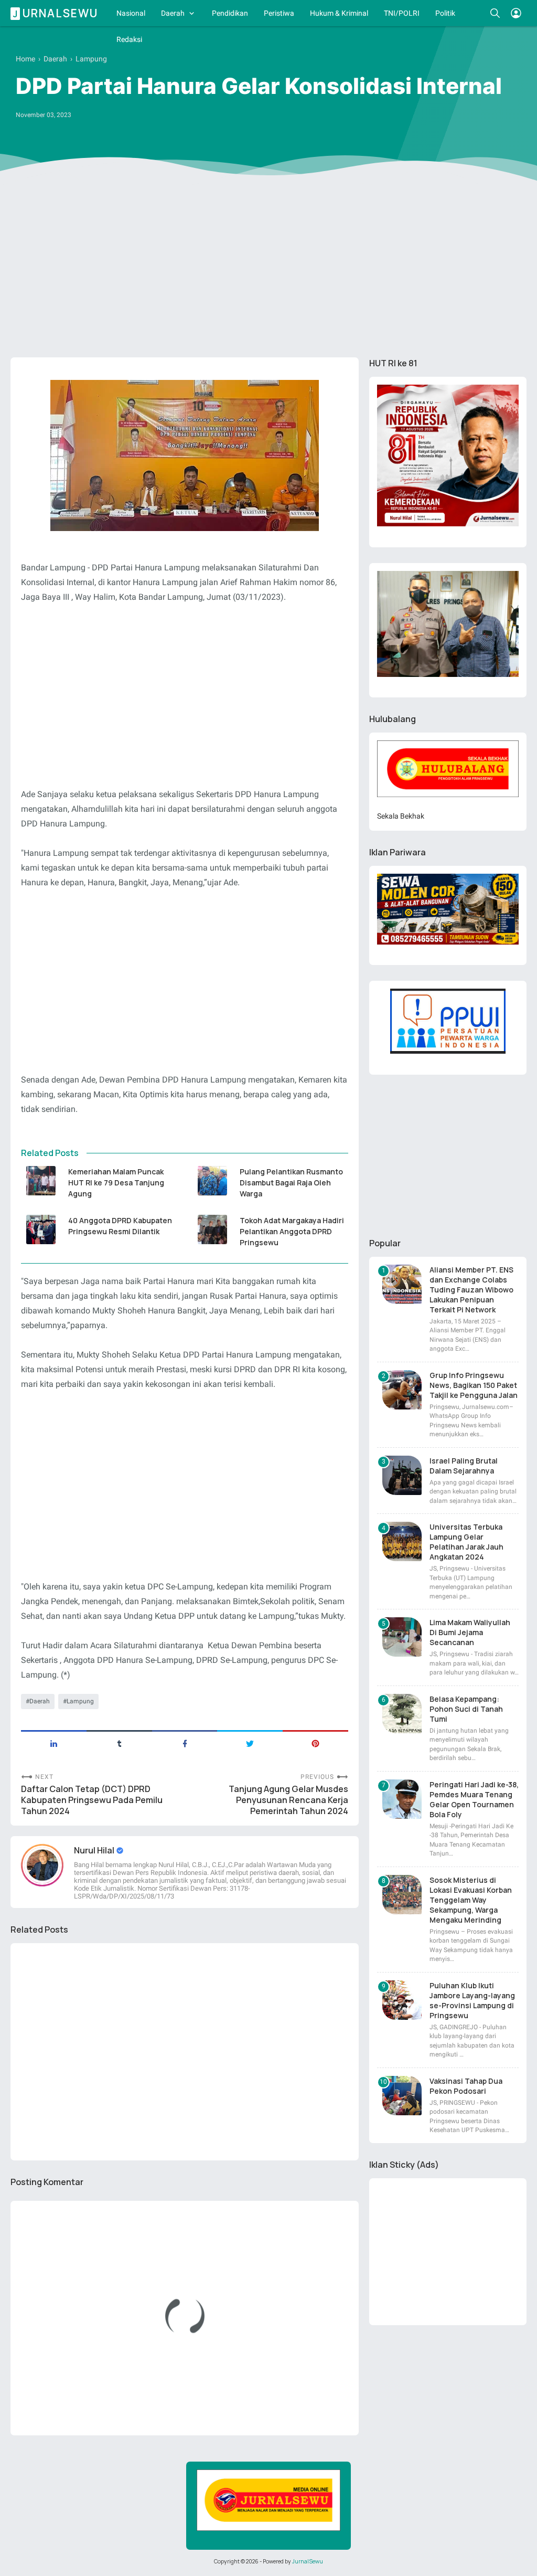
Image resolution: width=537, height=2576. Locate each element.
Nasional (131, 13)
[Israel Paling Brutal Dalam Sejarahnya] (402, 1475)
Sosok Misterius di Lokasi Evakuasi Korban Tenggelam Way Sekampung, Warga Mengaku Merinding (471, 1900)
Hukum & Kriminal (339, 13)
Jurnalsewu (56, 13)
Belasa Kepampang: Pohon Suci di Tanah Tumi (466, 1709)
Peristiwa (279, 13)
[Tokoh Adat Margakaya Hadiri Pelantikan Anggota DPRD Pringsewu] (212, 1229)
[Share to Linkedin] (54, 1743)
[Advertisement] (268, 268)
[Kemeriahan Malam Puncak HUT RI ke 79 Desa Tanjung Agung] (41, 1181)
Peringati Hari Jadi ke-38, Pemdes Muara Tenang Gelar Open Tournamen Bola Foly (474, 1799)
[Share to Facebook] (185, 1743)
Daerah (173, 13)
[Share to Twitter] (250, 1743)
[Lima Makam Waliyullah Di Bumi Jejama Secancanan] (402, 1637)
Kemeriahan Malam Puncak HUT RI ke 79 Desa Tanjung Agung (116, 1183)
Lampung (80, 1701)
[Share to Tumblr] (119, 1743)
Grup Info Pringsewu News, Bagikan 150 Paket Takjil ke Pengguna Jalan (474, 1385)
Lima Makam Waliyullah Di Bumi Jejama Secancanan (470, 1632)
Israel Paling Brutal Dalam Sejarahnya (464, 1466)
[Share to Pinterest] (315, 1743)
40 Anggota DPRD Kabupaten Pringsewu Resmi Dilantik (120, 1226)
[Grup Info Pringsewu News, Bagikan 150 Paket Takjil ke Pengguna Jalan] (402, 1390)
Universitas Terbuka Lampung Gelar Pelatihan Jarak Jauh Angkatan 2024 (466, 1542)
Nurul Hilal (95, 1850)
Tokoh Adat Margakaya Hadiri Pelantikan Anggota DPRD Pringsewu (292, 1231)
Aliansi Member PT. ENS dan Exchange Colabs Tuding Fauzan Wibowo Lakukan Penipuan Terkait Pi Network (471, 1290)
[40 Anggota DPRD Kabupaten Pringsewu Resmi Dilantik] (41, 1229)
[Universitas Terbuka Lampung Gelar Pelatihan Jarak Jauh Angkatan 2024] (402, 1541)
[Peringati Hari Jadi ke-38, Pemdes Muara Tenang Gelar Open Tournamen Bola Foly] (402, 1799)
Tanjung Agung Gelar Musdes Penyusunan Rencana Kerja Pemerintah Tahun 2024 (288, 1800)
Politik (445, 13)
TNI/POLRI (402, 13)
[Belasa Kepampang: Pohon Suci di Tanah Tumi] (402, 1714)
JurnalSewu (308, 2561)
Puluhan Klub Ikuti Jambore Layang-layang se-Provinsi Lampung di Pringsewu (472, 2000)
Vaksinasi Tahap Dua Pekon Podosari (466, 2086)
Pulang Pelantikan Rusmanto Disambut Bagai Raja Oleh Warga (291, 1183)
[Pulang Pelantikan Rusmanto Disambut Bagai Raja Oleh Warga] (212, 1181)
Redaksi (129, 39)
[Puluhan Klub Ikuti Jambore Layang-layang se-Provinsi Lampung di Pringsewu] (402, 2000)
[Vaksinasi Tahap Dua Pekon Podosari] (402, 2096)
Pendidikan (230, 13)
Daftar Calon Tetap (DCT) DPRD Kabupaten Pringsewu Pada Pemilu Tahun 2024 (92, 1800)
